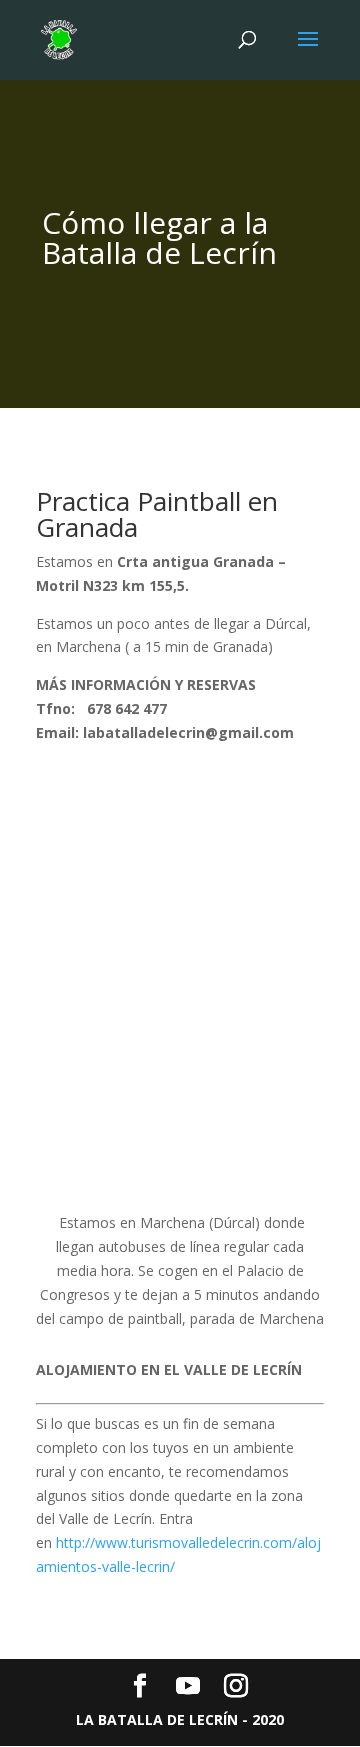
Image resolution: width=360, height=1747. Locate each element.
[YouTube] (188, 1686)
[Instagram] (236, 1686)
